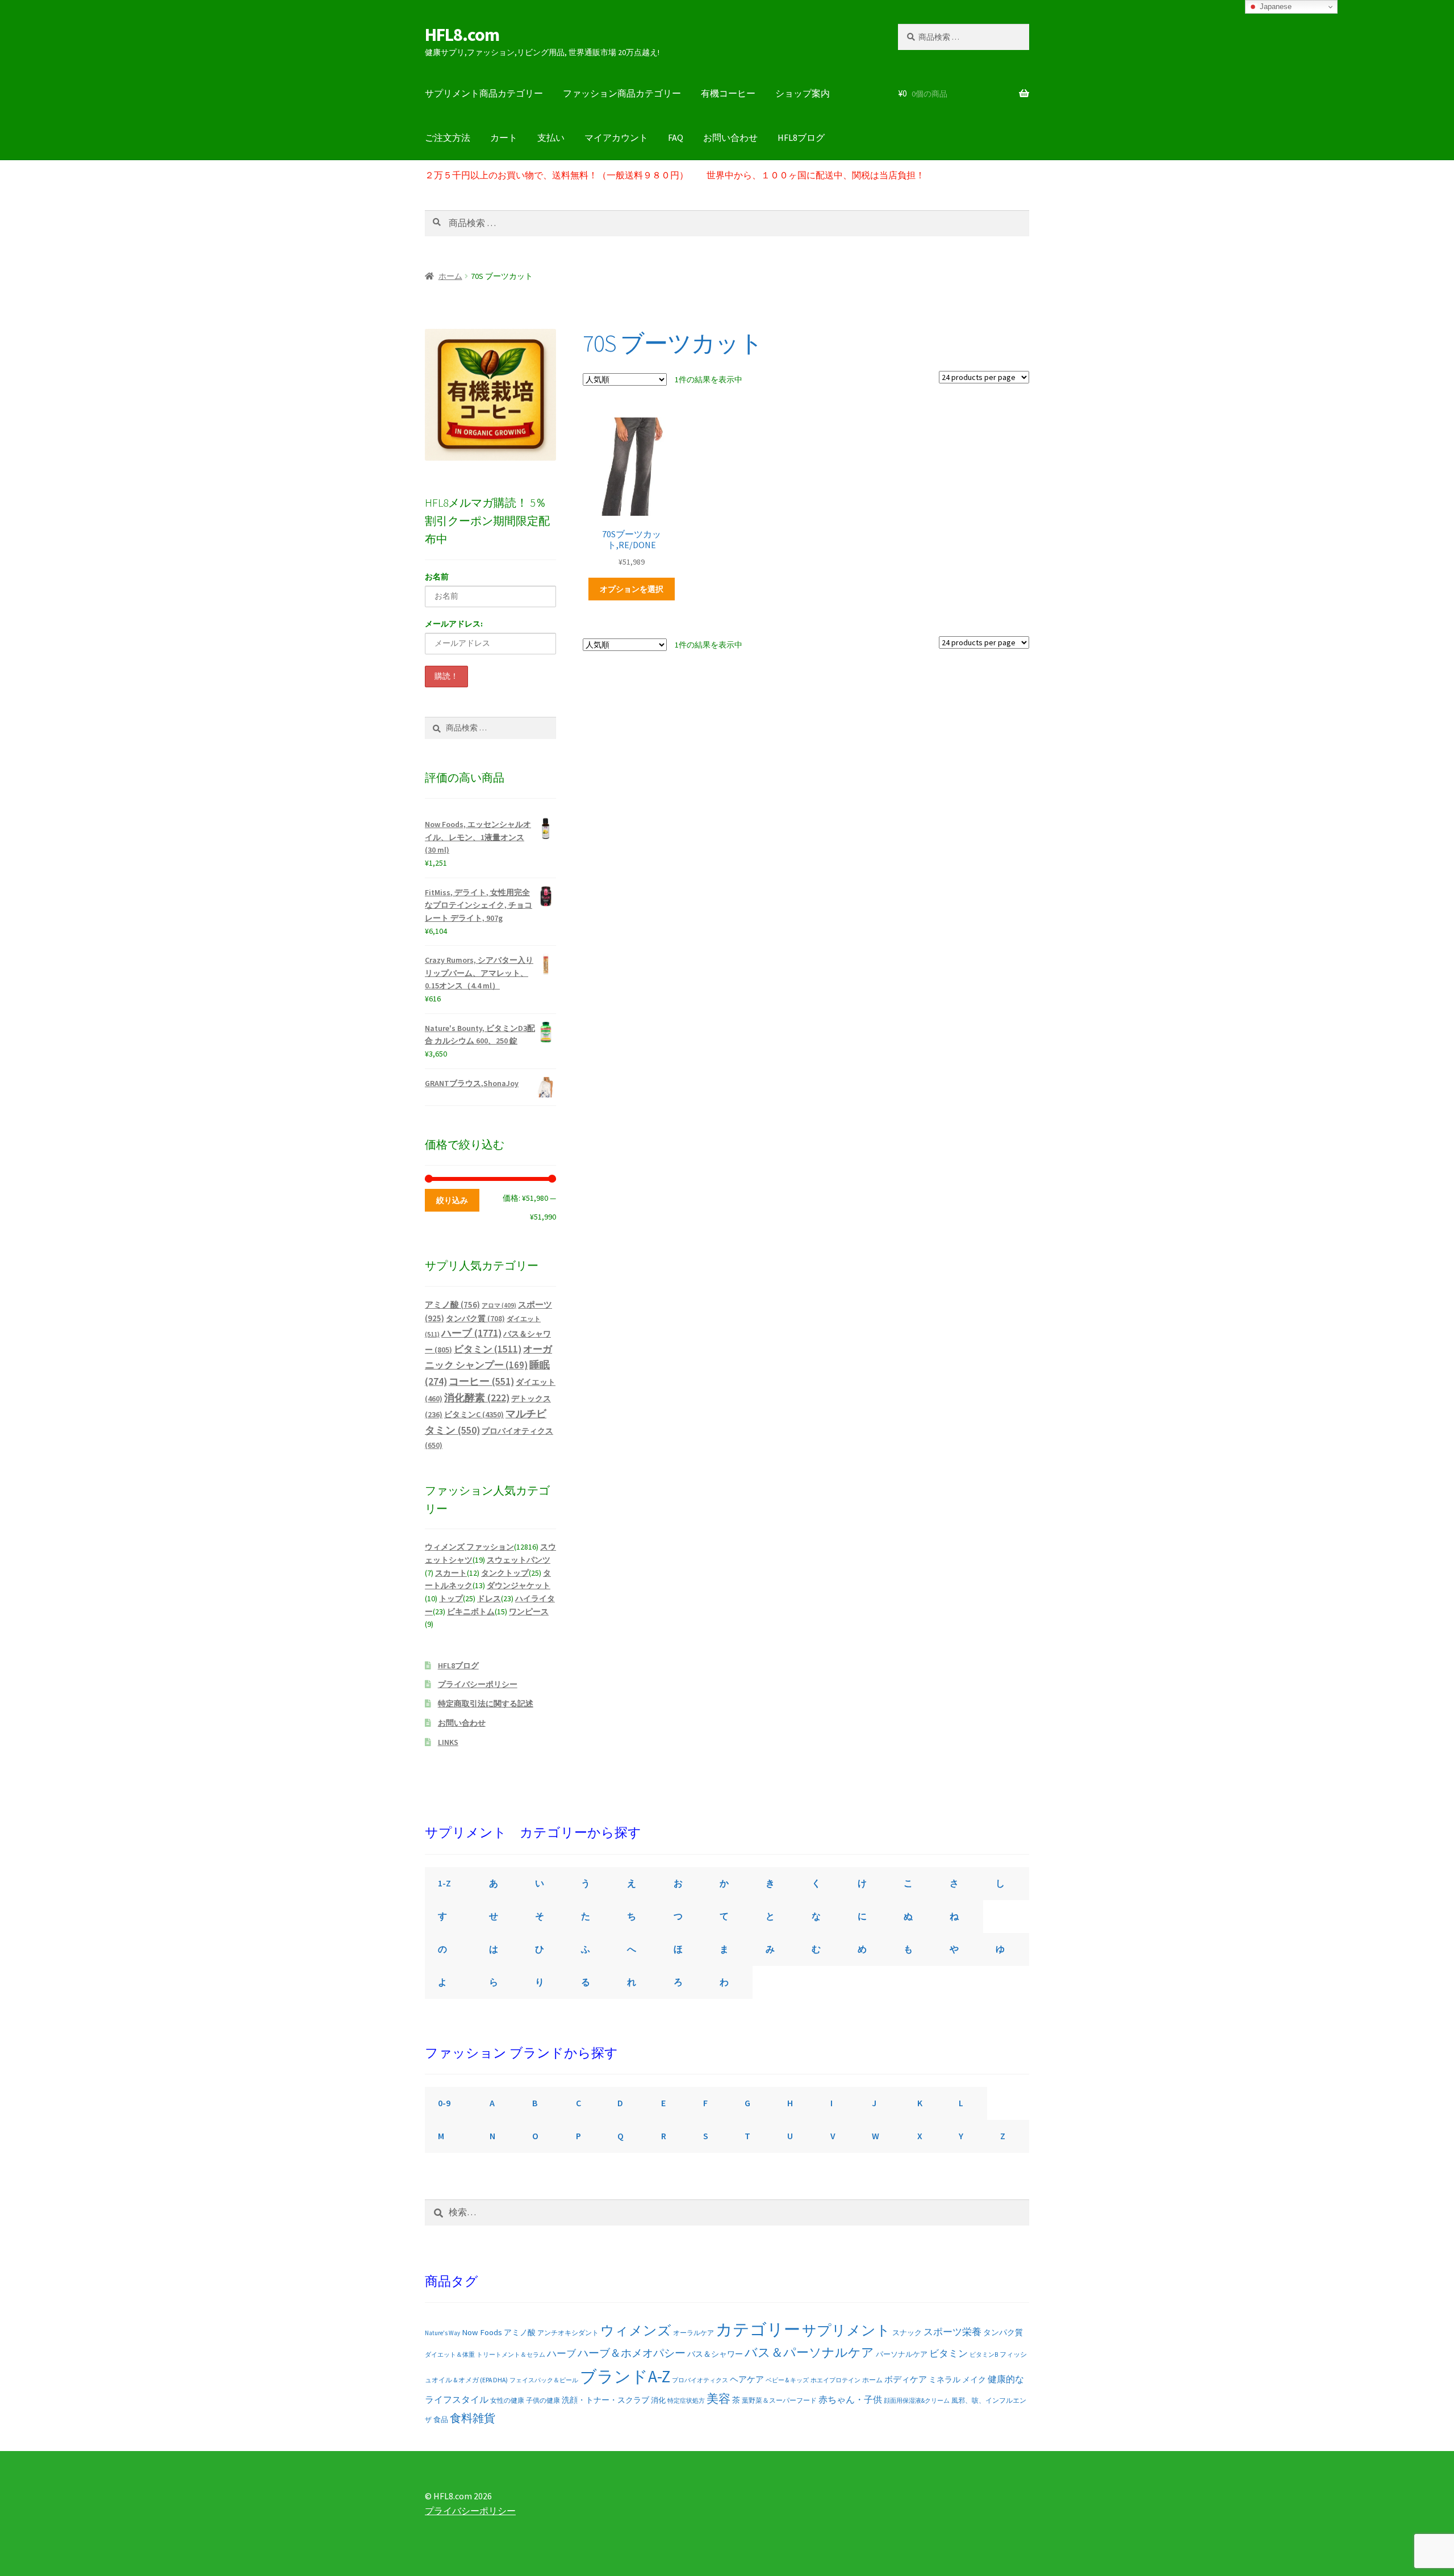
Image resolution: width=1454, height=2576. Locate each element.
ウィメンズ (636, 2330)
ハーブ (471, 1333)
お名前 (437, 577)
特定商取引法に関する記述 (486, 1704)
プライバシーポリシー (478, 1684)
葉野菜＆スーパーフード (779, 2400)
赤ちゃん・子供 (850, 2399)
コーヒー (481, 1381)
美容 (718, 2399)
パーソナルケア (902, 2354)
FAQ (676, 137)
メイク (974, 2379)
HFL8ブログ (801, 137)
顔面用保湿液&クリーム (917, 2400)
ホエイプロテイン (835, 2380)
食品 (441, 2420)
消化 (658, 2400)
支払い (551, 137)
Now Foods (482, 2332)
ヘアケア (747, 2379)
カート (504, 137)
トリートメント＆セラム (511, 2354)
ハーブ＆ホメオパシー (632, 2353)
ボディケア (906, 2379)
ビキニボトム (471, 1611)
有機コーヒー (728, 93)
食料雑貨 (473, 2418)
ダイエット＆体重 (450, 2354)
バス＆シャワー (715, 2354)
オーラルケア (693, 2333)
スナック (907, 2333)
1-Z (444, 1883)
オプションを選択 (632, 589)
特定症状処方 (686, 2400)
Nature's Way (442, 2333)
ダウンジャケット (519, 1585)
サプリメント (846, 2330)
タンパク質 (475, 1319)
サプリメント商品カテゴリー (484, 93)
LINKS (448, 1742)
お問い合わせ (730, 137)
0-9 (444, 2103)
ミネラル (945, 2379)
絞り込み (452, 1200)
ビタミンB (984, 2354)
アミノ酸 (452, 1304)
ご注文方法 (448, 137)
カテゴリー (758, 2329)
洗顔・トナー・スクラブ (605, 2400)
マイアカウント (616, 137)
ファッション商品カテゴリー (622, 93)
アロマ (499, 1305)
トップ (451, 1598)
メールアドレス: (454, 624)
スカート (451, 1573)
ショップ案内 (803, 93)
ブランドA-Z (625, 2376)
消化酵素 (477, 1398)
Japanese (1275, 7)
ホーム (450, 276)
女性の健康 (507, 2400)
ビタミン (488, 1349)
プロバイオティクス (700, 2380)
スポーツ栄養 (952, 2332)
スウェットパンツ (519, 1560)
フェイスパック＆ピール (544, 2380)
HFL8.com (462, 35)
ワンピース (529, 1611)
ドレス (489, 1598)
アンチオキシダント (568, 2333)
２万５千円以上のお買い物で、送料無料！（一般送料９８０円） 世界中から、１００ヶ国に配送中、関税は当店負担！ (675, 175)
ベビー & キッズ (787, 2380)
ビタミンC (474, 1414)
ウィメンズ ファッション (469, 1547)
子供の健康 (543, 2400)
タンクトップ (505, 1573)
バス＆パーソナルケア (809, 2352)
